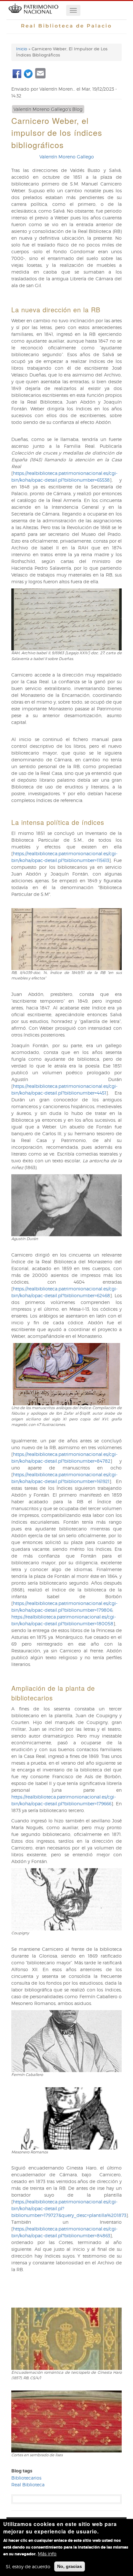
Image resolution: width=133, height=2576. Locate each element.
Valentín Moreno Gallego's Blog (48, 109)
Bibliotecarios (26, 2478)
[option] (66, 630)
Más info (47, 2554)
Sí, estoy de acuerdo (28, 2566)
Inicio (22, 49)
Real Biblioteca (28, 2485)
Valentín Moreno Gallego (67, 157)
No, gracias (70, 2566)
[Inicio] (33, 16)
